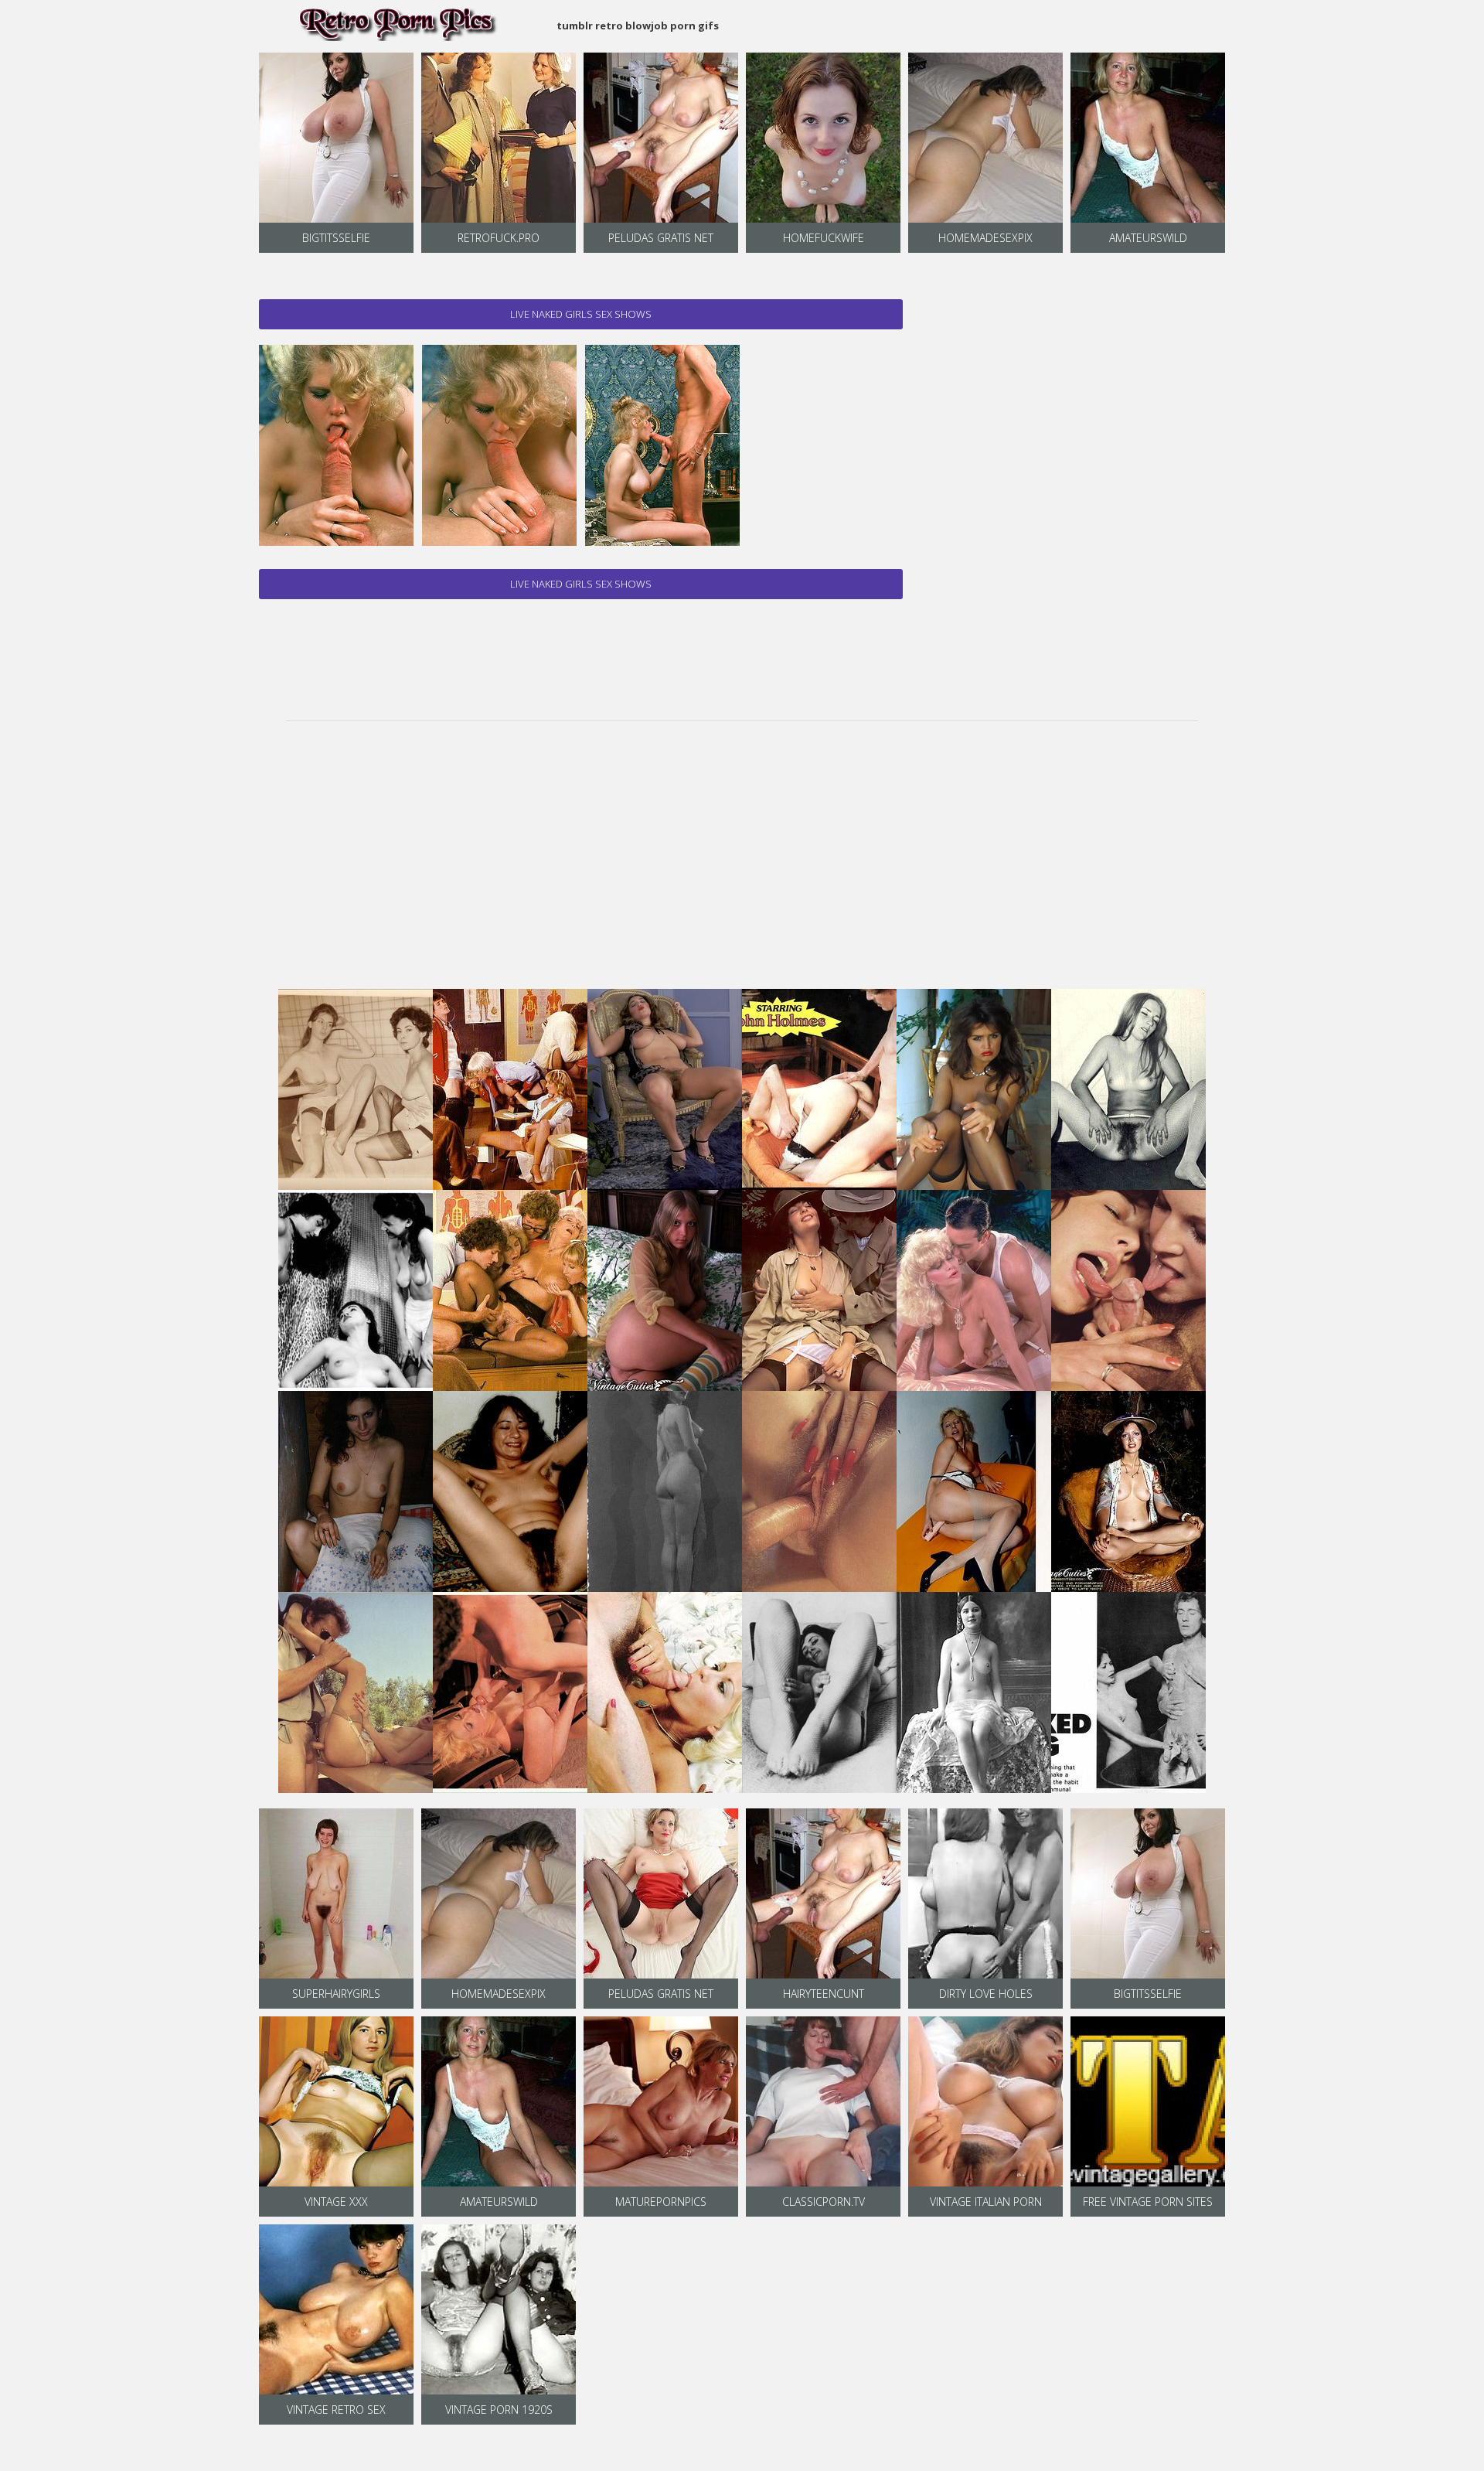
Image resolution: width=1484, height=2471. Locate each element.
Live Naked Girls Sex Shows (581, 314)
